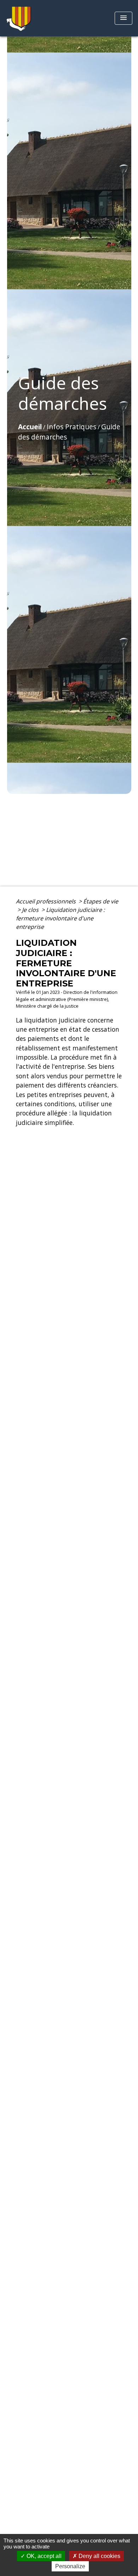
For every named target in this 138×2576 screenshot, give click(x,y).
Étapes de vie (101, 901)
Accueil (30, 427)
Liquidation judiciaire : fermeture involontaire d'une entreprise (60, 918)
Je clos (31, 910)
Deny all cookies (99, 2556)
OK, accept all (43, 2556)
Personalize (70, 2566)
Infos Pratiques (71, 427)
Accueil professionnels (47, 901)
